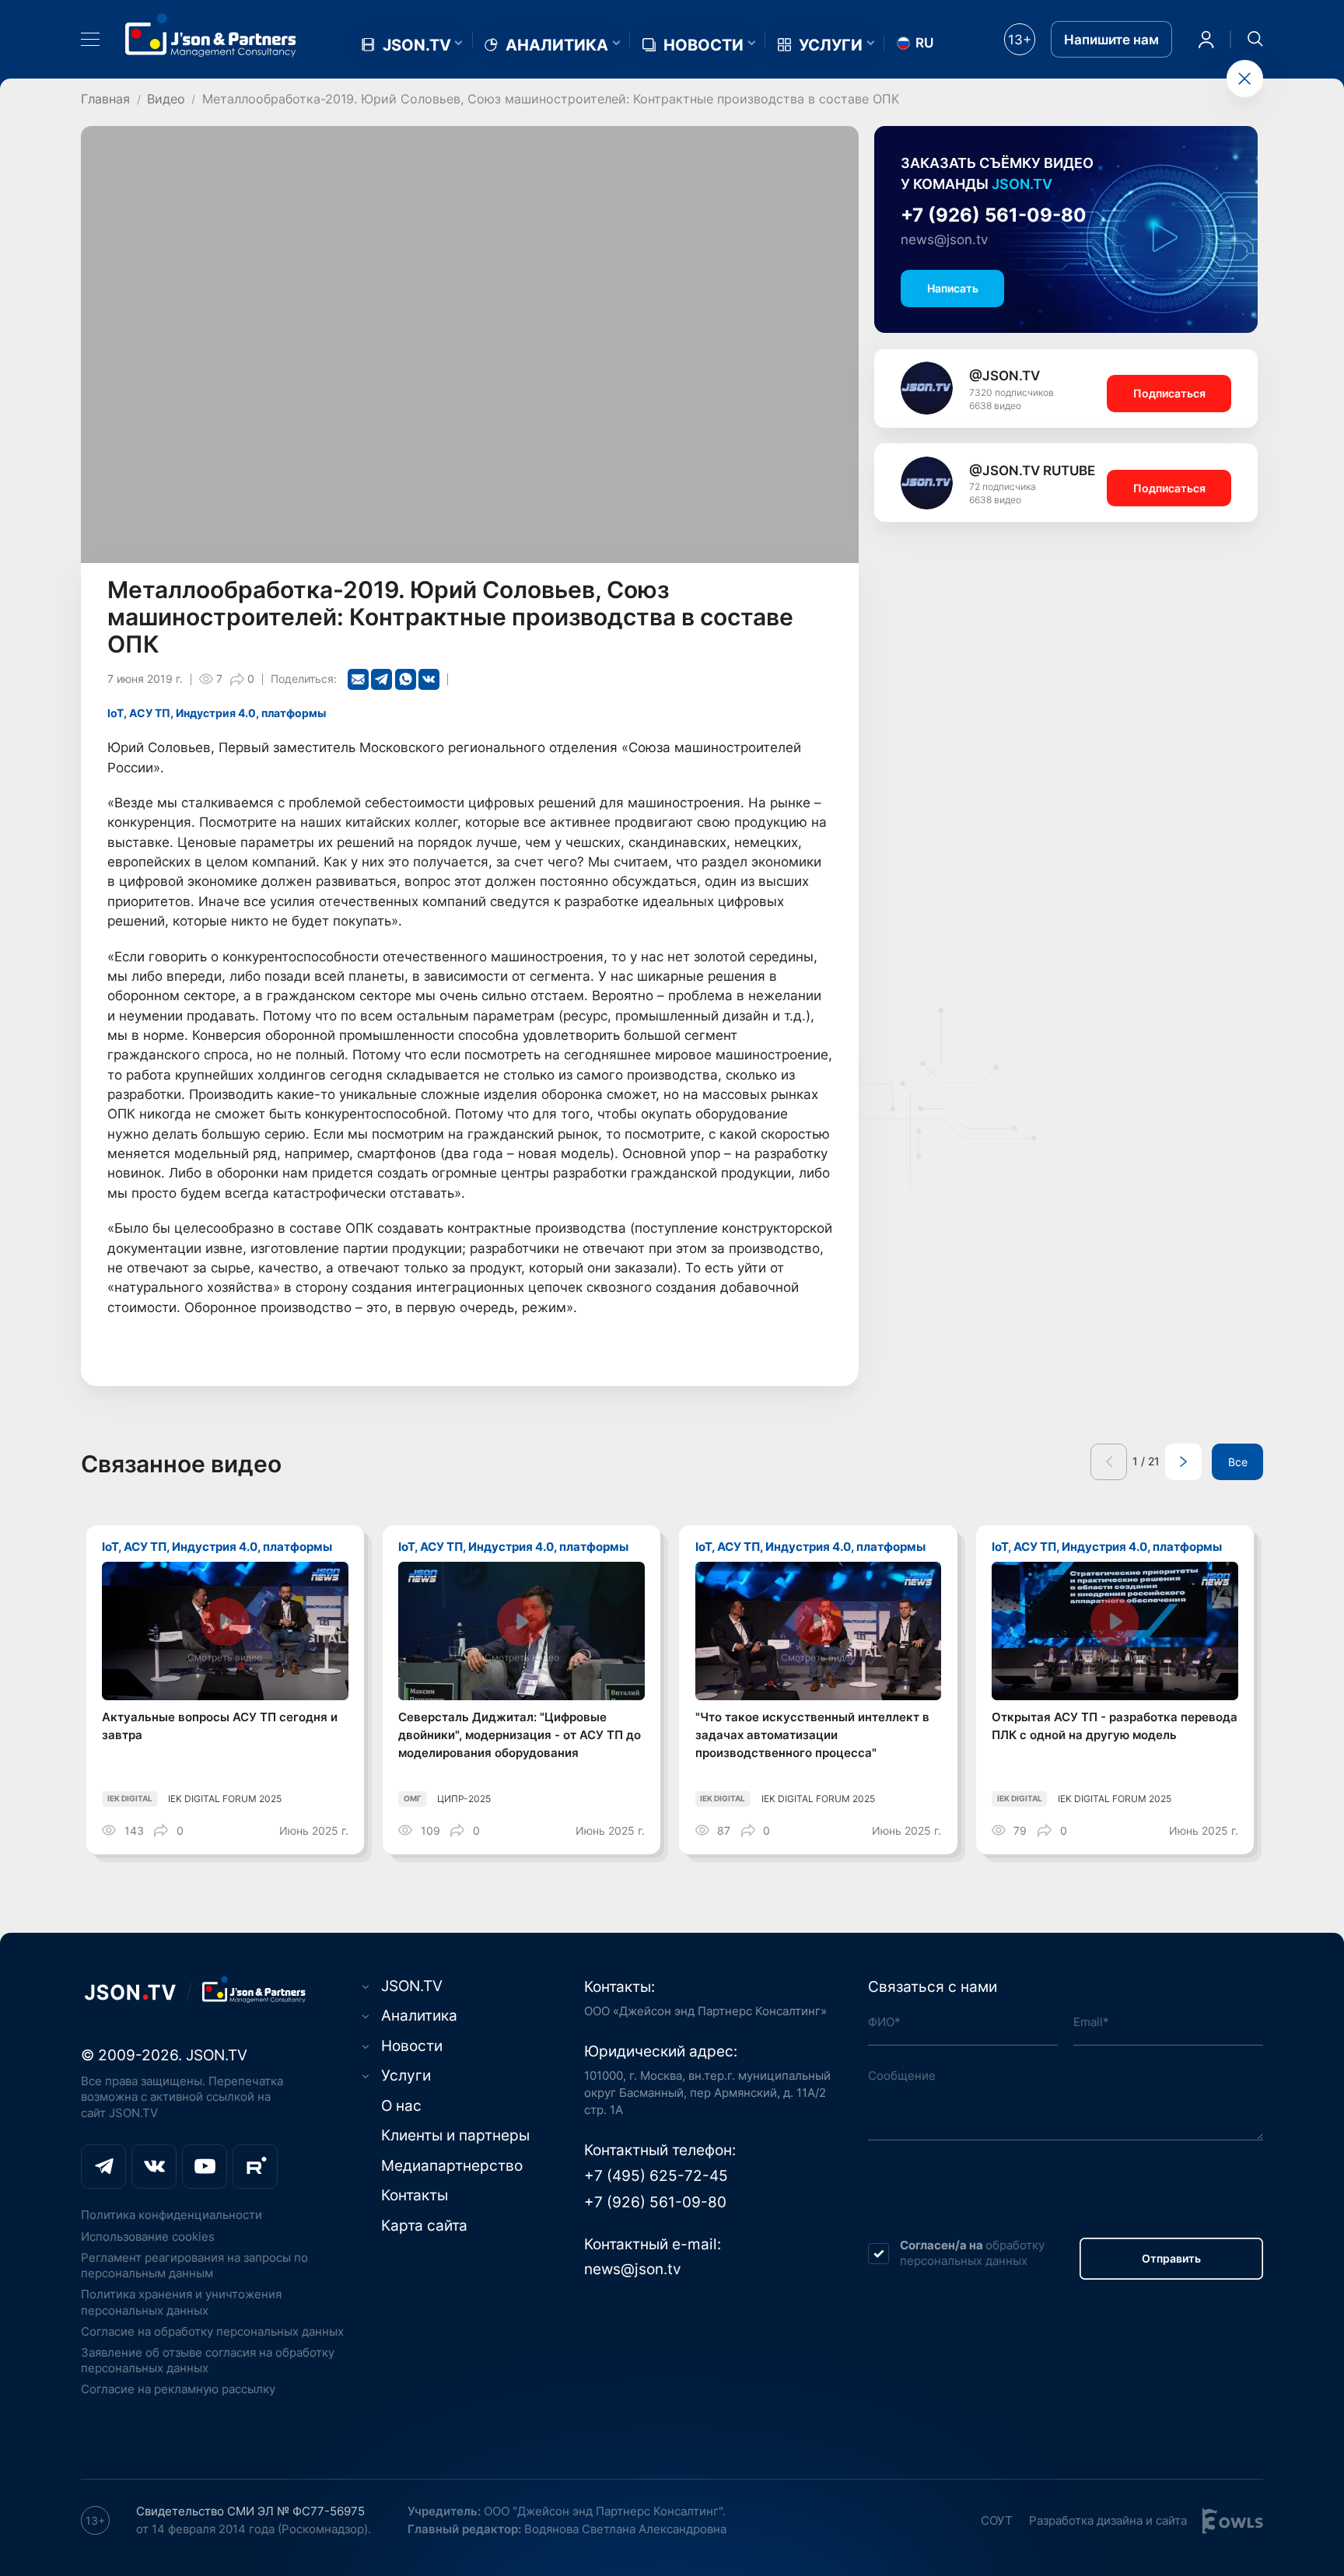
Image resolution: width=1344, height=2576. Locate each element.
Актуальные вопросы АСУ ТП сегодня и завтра (220, 1726)
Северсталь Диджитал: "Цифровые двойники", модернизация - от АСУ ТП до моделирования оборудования (520, 1734)
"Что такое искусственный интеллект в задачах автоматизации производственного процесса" (812, 1734)
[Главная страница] (211, 35)
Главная (105, 99)
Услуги (831, 45)
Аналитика (557, 45)
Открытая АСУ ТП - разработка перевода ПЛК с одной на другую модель (1115, 1726)
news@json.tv (944, 240)
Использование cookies (148, 2236)
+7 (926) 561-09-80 (994, 215)
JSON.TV (417, 45)
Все (1238, 1462)
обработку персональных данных (972, 2253)
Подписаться (1169, 394)
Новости (703, 45)
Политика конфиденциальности (171, 2215)
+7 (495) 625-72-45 (656, 2175)
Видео (166, 99)
